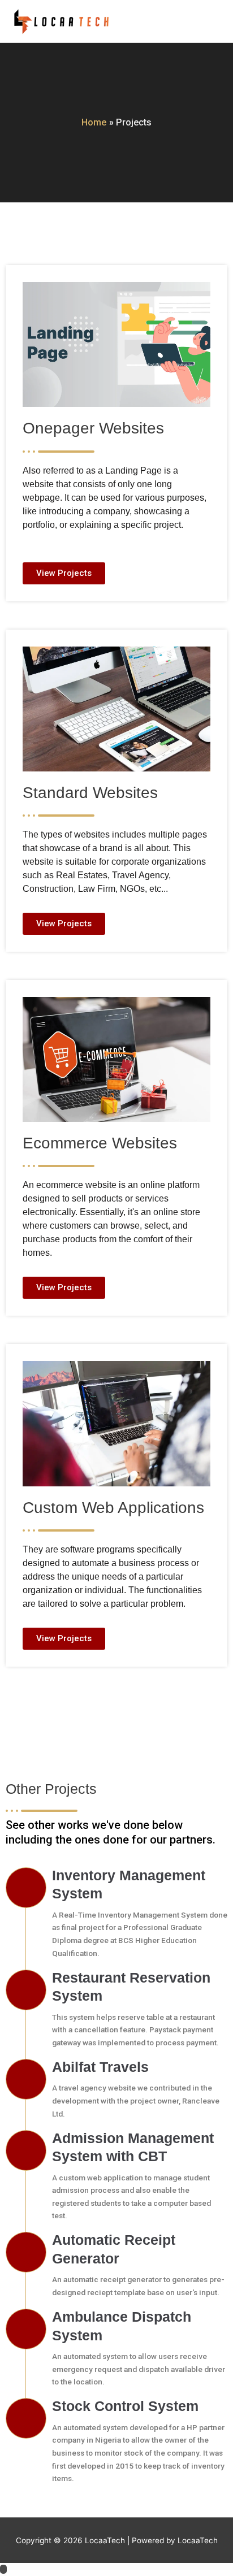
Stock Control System (125, 2406)
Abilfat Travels (100, 2067)
